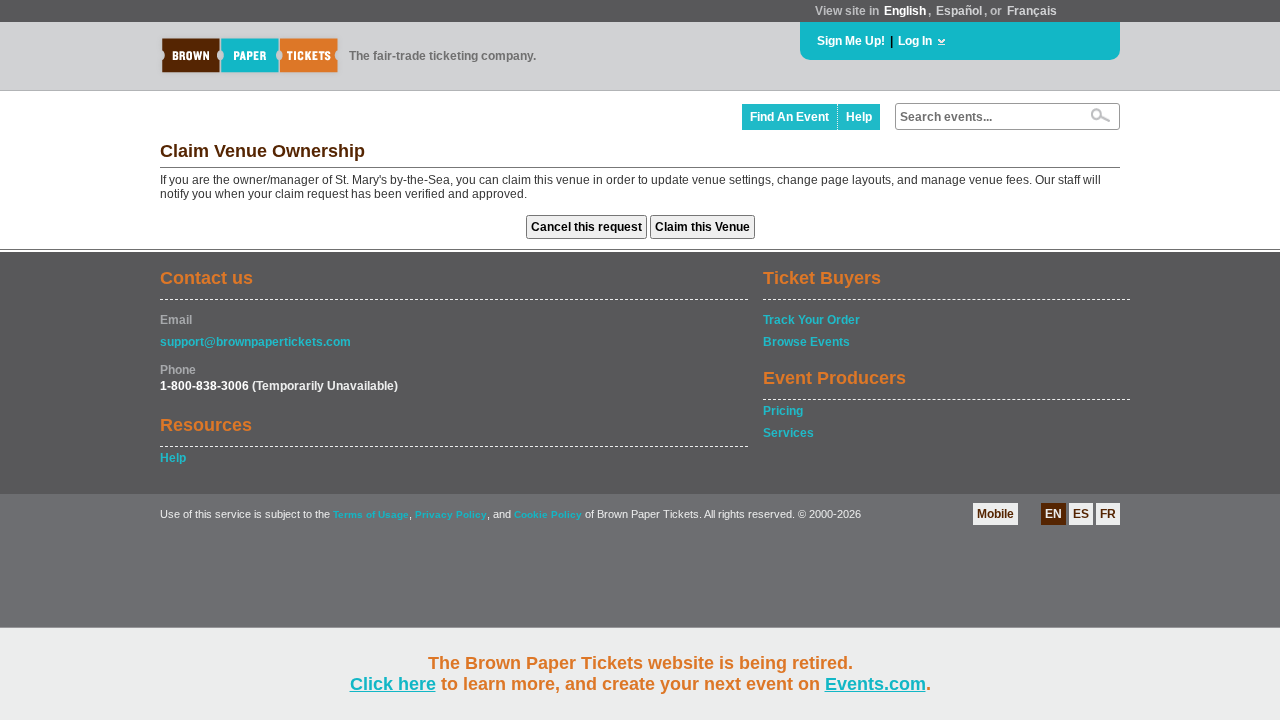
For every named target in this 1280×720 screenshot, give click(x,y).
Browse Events (806, 342)
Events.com (875, 684)
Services (788, 433)
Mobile (995, 514)
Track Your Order (811, 320)
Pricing (783, 411)
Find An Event (789, 117)
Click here (393, 684)
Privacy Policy (451, 514)
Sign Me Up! (851, 41)
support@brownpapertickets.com (255, 342)
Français (1032, 11)
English (905, 11)
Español (959, 11)
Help (859, 117)
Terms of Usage (371, 514)
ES (1081, 514)
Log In (915, 41)
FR (1108, 514)
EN (1053, 514)
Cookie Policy (548, 514)
